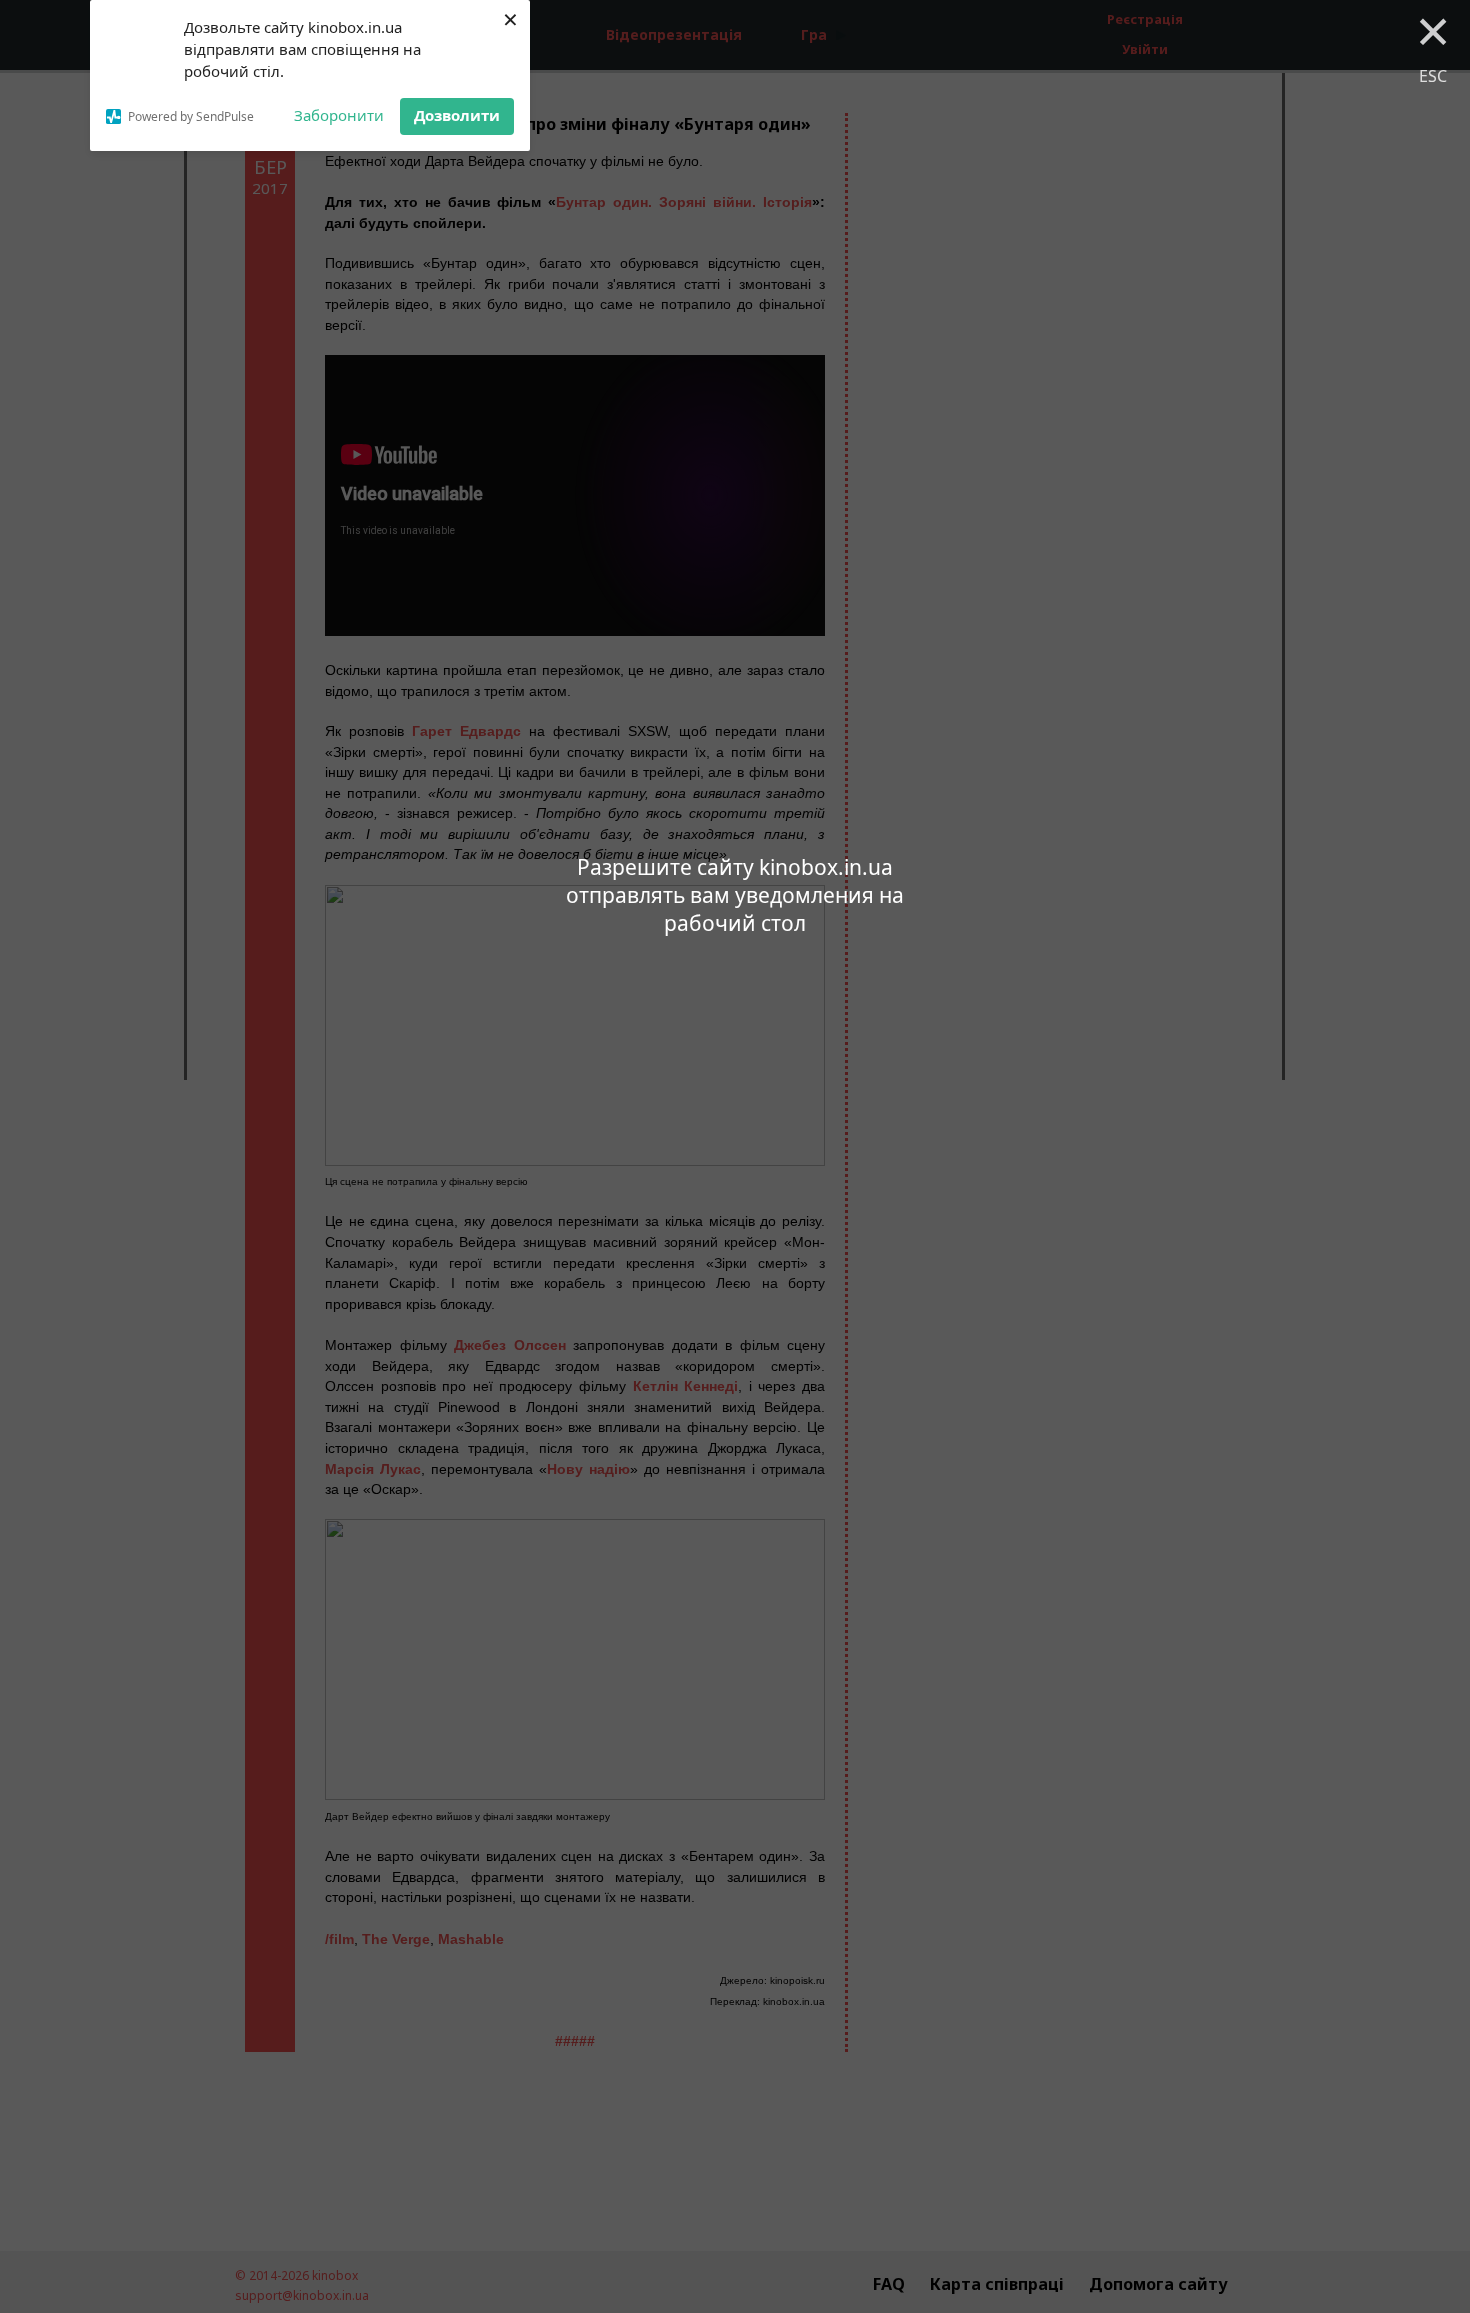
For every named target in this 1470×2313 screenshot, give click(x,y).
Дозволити (457, 115)
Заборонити (339, 115)
